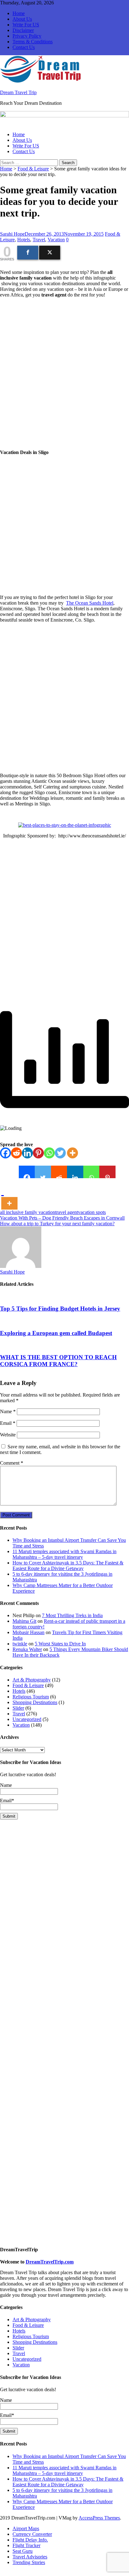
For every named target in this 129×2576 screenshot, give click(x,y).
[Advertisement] (64, 374)
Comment (12, 1463)
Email (8, 1423)
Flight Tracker (26, 2545)
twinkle (20, 1644)
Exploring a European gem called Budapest (56, 1333)
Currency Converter (32, 2534)
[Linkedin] (27, 1153)
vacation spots (92, 1212)
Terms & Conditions (33, 42)
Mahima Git (24, 1621)
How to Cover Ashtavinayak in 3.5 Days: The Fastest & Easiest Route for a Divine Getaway (68, 1566)
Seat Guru (23, 2551)
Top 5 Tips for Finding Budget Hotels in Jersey (60, 1309)
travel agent (67, 1212)
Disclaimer (23, 30)
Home (19, 13)
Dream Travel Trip (18, 92)
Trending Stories (29, 2562)
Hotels (24, 240)
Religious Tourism (31, 1697)
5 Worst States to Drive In (60, 1644)
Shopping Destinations (35, 1702)
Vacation (56, 240)
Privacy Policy (27, 36)
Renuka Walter (27, 1649)
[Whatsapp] (49, 1153)
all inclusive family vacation (28, 1212)
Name (8, 1411)
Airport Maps (26, 2528)
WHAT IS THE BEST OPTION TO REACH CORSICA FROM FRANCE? (58, 1361)
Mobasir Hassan (28, 1632)
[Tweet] (50, 253)
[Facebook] (5, 1153)
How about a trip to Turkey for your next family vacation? (57, 1224)
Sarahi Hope (12, 234)
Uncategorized (27, 1719)
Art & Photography (32, 1680)
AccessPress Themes (99, 2518)
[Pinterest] (38, 1153)
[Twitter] (60, 1153)
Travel (39, 240)
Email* (7, 2415)
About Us (22, 19)
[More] (72, 1153)
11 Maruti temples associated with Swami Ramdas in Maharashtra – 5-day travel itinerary (64, 1554)
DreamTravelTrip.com (50, 2262)
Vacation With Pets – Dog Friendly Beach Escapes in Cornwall (62, 1218)
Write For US (26, 25)
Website (8, 1435)
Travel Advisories (30, 2557)
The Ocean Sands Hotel (90, 603)
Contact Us (24, 47)
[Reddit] (16, 1153)
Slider (18, 1708)
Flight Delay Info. (30, 2540)
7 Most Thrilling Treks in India (72, 1615)
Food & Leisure (33, 169)
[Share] (28, 253)
